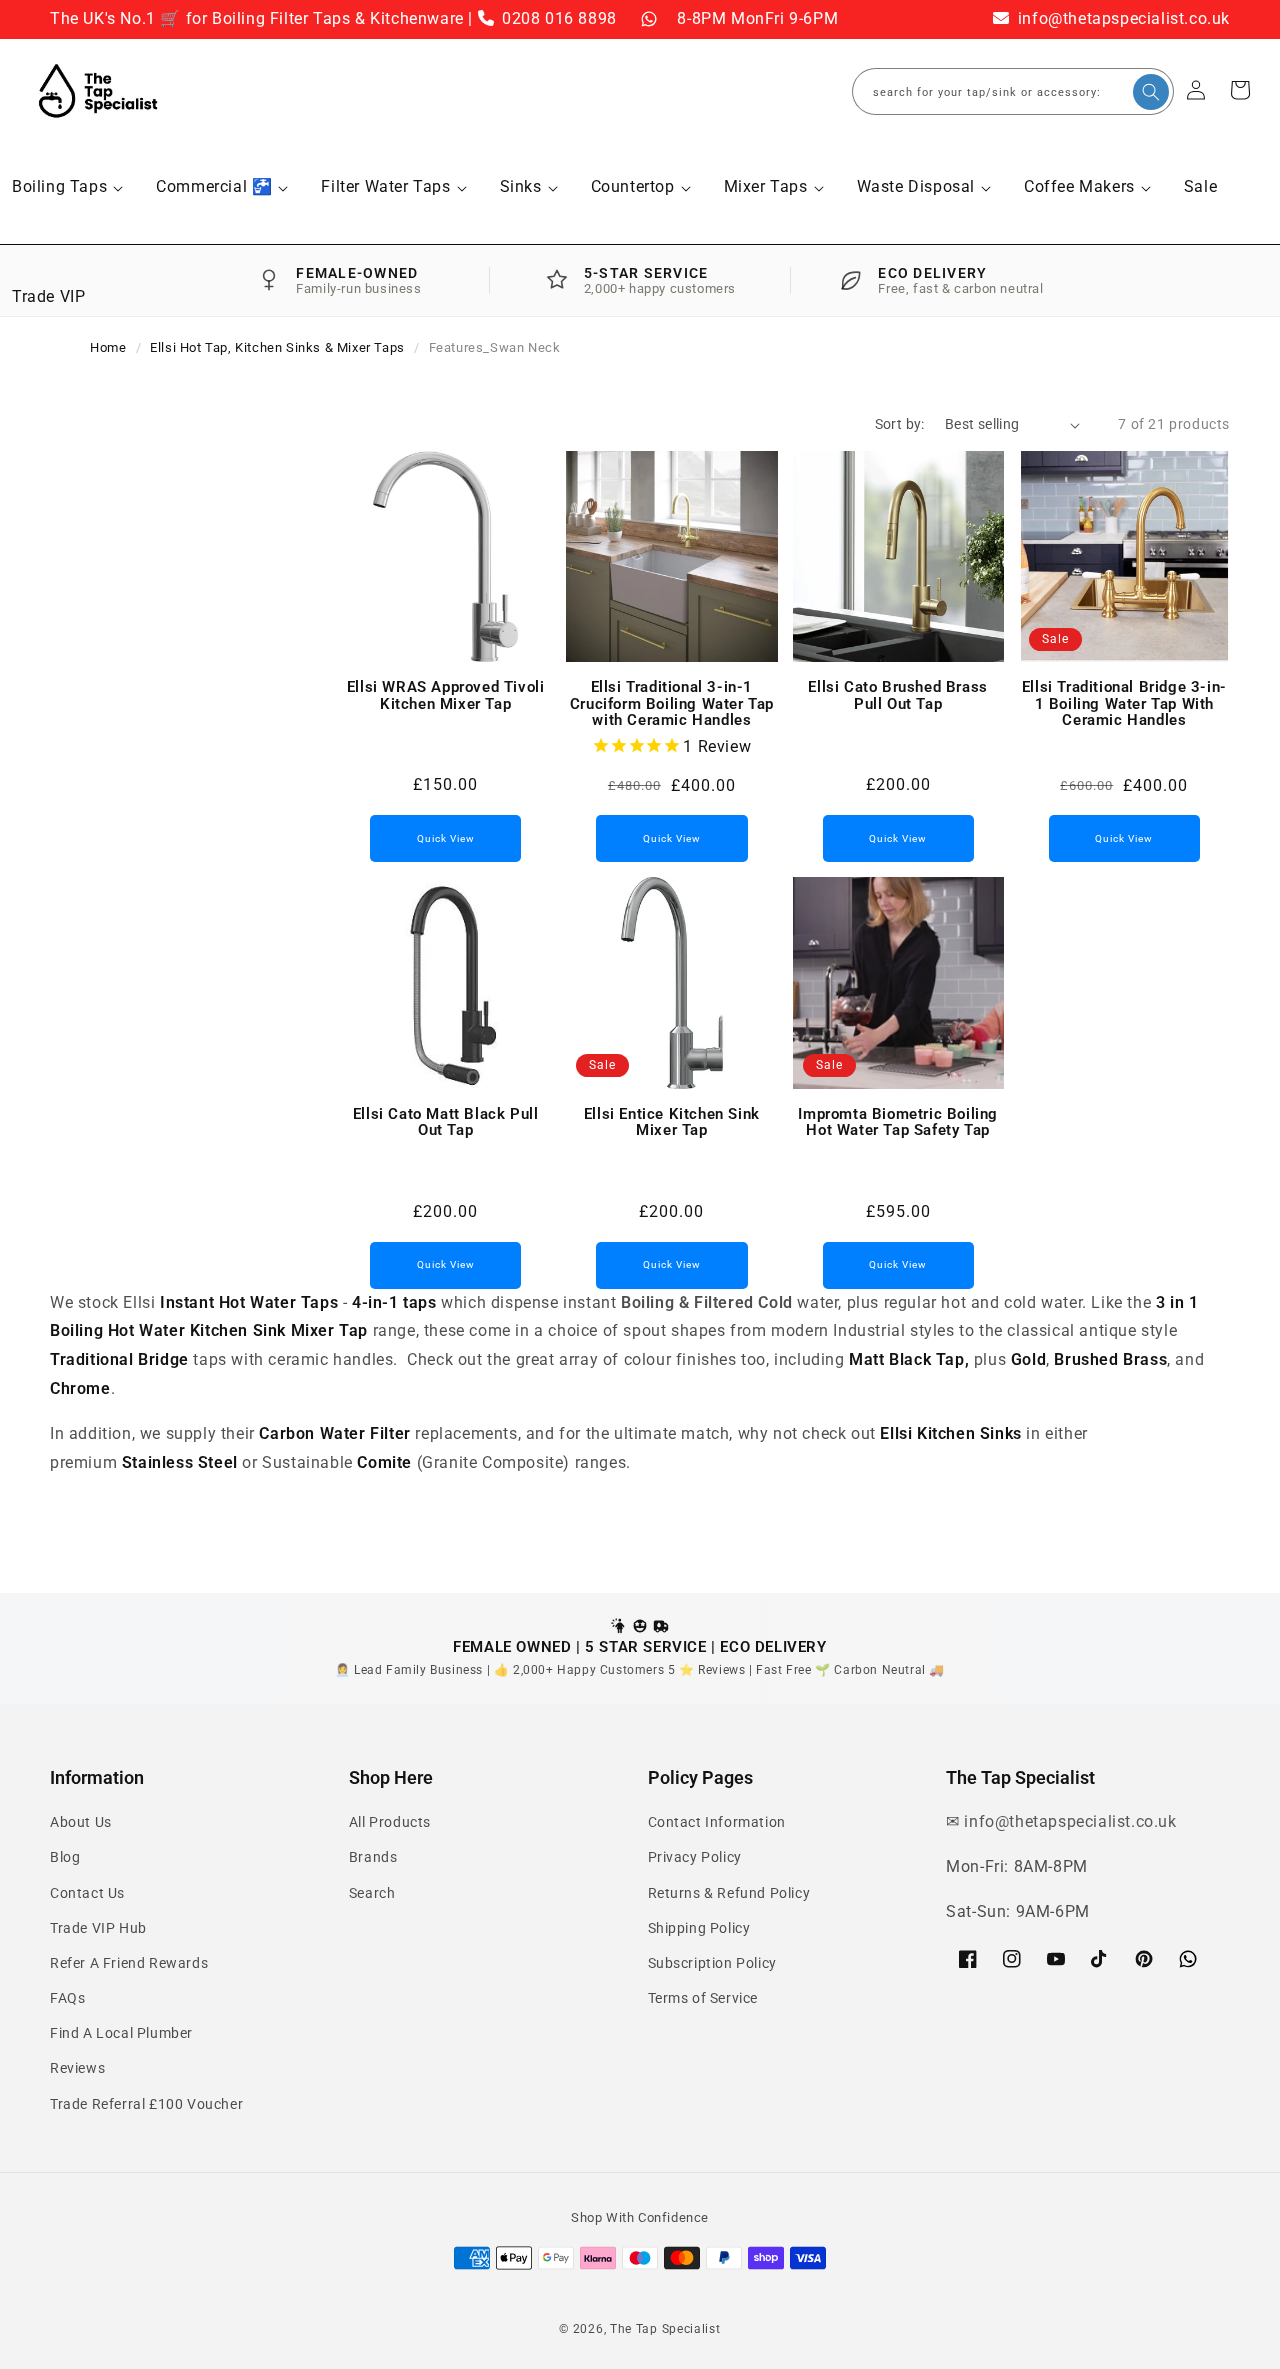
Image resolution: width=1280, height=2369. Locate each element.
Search (372, 1893)
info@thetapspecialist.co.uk (1121, 18)
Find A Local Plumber (121, 2033)
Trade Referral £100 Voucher (146, 2104)
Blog (65, 1857)
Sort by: (900, 424)
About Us (81, 1822)
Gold (1028, 1359)
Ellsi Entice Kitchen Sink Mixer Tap (672, 1122)
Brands (373, 1857)
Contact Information (717, 1822)
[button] (67, 187)
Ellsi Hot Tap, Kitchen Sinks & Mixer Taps (277, 347)
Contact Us (87, 1893)
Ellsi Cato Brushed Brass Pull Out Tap (897, 695)
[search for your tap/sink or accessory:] (1151, 92)
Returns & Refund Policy (729, 1893)
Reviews (77, 2068)
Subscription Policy (712, 1963)
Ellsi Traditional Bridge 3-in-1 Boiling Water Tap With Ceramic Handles (1124, 704)
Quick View (446, 838)
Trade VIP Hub (98, 1928)
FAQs (67, 1998)
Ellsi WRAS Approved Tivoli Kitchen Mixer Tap (446, 695)
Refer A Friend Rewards (129, 1963)
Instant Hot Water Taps (249, 1302)
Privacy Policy (695, 1857)
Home (108, 347)
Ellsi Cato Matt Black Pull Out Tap (446, 1122)
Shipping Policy (699, 1928)
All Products (390, 1822)
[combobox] (1013, 91)
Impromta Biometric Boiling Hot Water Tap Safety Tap (898, 1122)
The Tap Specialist (665, 2329)
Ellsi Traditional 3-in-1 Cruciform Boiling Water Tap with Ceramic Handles (672, 704)
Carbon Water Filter (334, 1433)
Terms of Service (703, 1998)
